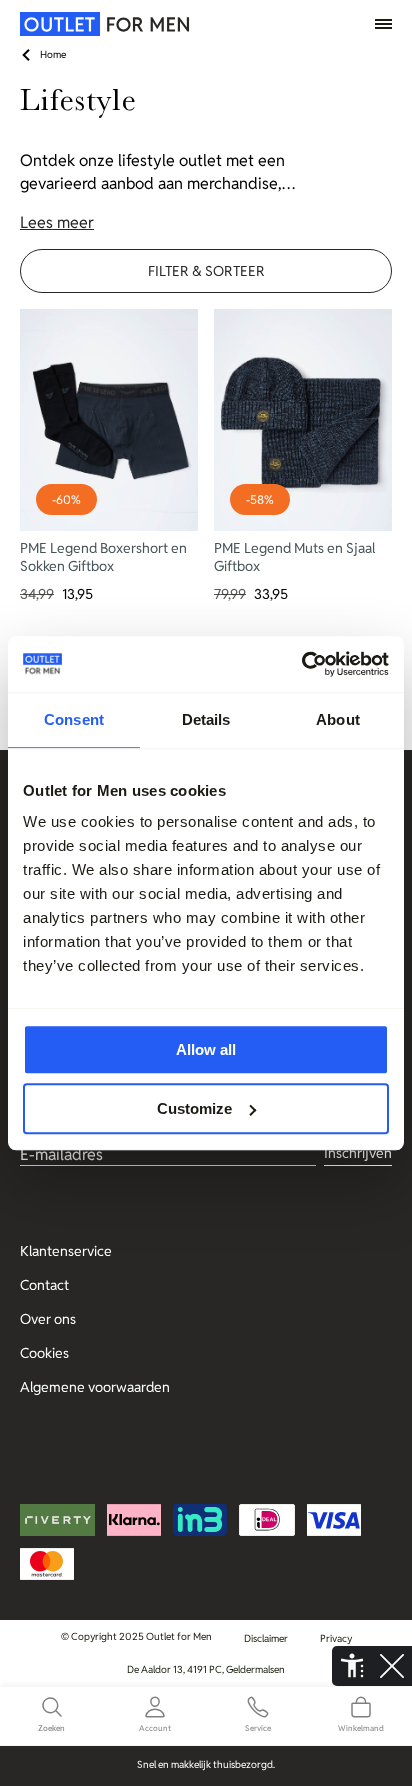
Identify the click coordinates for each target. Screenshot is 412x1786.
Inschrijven (358, 1153)
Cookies (44, 1353)
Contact (44, 1285)
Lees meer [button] (57, 222)
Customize (194, 1108)
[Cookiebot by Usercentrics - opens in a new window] (301, 664)
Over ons (48, 1319)
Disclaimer (266, 1638)
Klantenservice (66, 1251)
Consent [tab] (74, 719)
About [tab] (338, 719)
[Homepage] (65, 24)
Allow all (206, 1049)
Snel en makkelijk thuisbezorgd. (206, 1764)
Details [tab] (206, 719)
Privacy (336, 1638)
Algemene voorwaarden (95, 1387)
